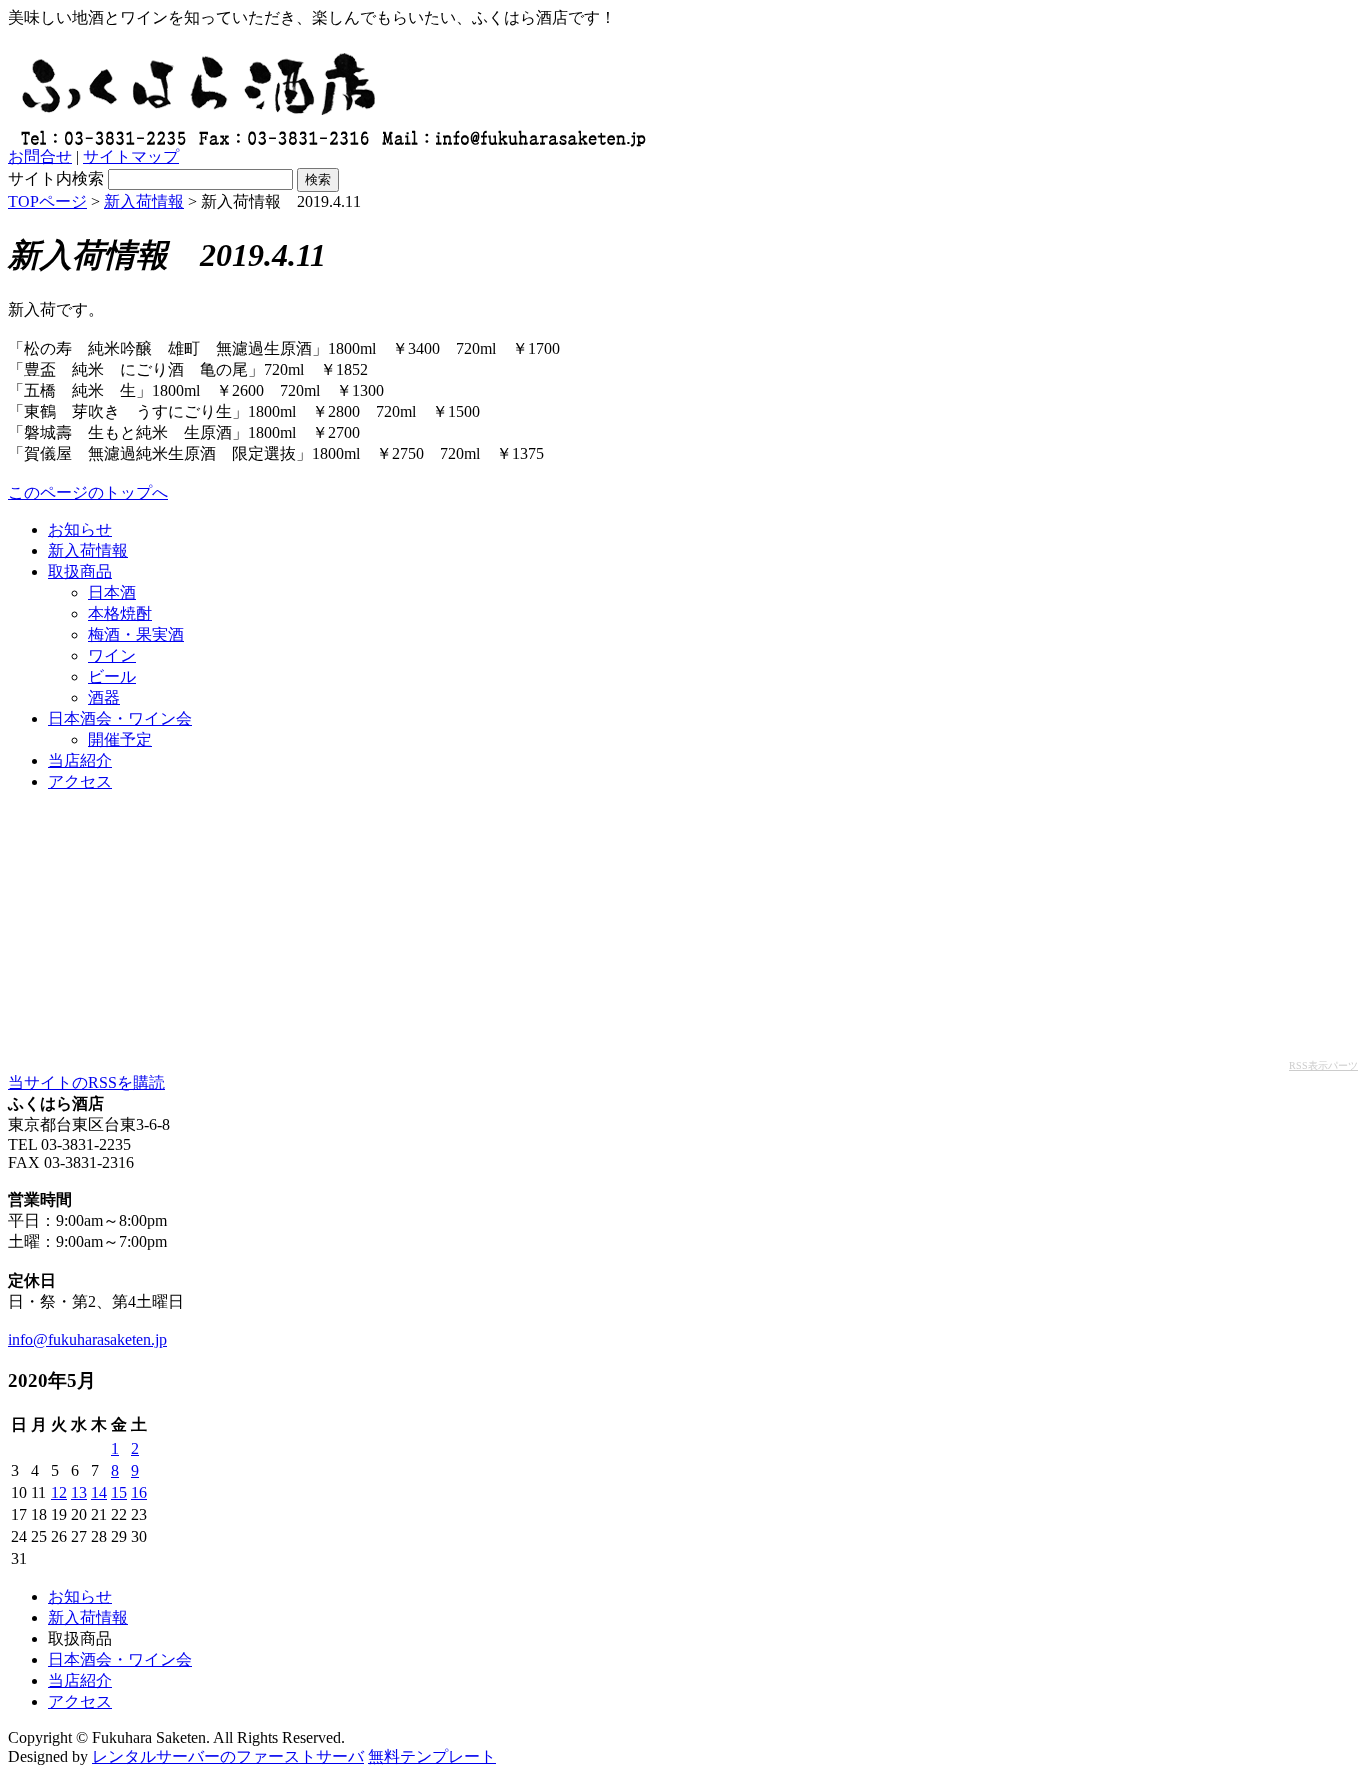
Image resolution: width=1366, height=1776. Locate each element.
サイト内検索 (56, 178)
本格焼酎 (120, 613)
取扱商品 (80, 571)
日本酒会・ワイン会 (120, 718)
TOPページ (47, 201)
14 (99, 1492)
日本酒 (112, 592)
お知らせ (80, 529)
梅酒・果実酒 (136, 634)
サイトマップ (131, 156)
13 (79, 1492)
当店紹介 (80, 760)
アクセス (80, 781)
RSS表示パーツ (1323, 1065)
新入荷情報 (144, 201)
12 (59, 1492)
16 (139, 1492)
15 (119, 1492)
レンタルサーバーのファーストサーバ (228, 1756)
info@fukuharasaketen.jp (87, 1339)
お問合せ (40, 156)
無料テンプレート (432, 1756)
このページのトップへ (88, 492)
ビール (112, 676)
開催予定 (120, 739)
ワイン (112, 655)
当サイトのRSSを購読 (86, 1082)
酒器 (104, 697)
